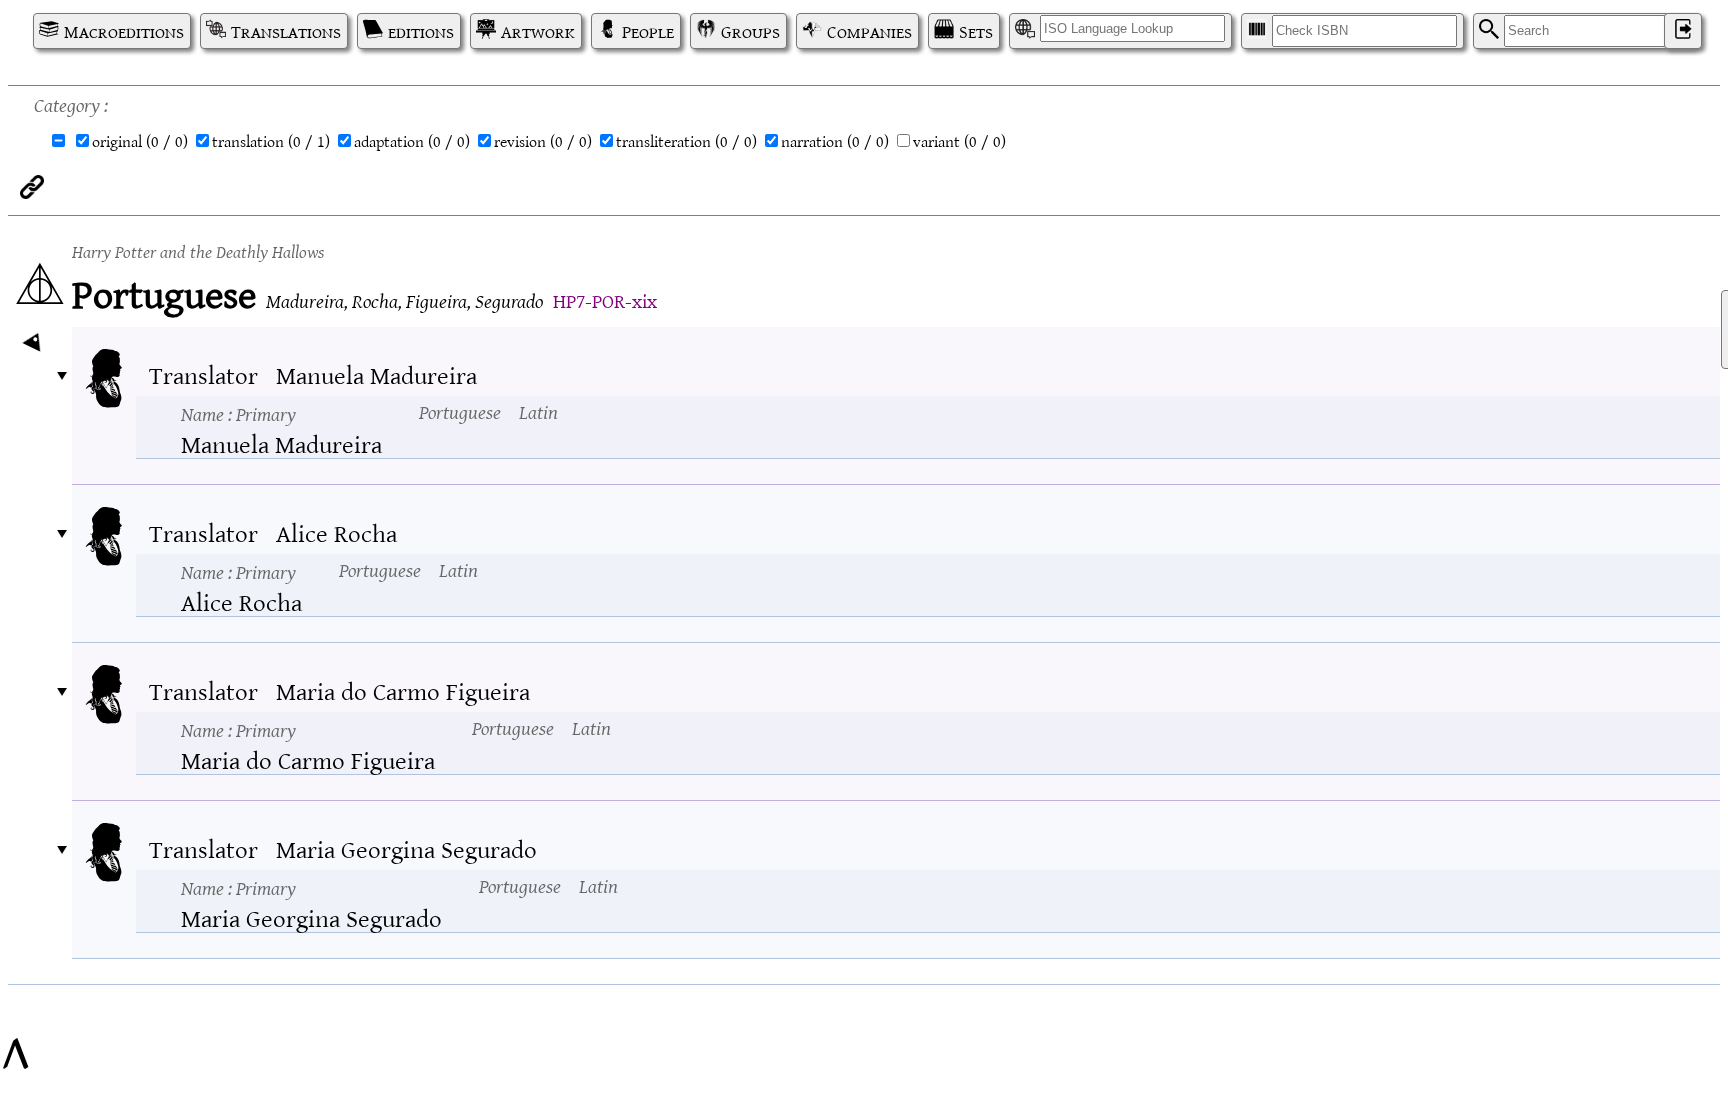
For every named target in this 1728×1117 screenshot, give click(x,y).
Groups (750, 31)
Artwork (538, 31)
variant (959, 141)
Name (238, 413)
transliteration (686, 141)
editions (421, 31)
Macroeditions (124, 31)
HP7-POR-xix (605, 299)
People (648, 31)
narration (835, 141)
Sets (976, 31)
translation (271, 141)
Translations (286, 31)
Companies (869, 31)
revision (543, 141)
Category (67, 103)
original (140, 141)
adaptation (412, 141)
